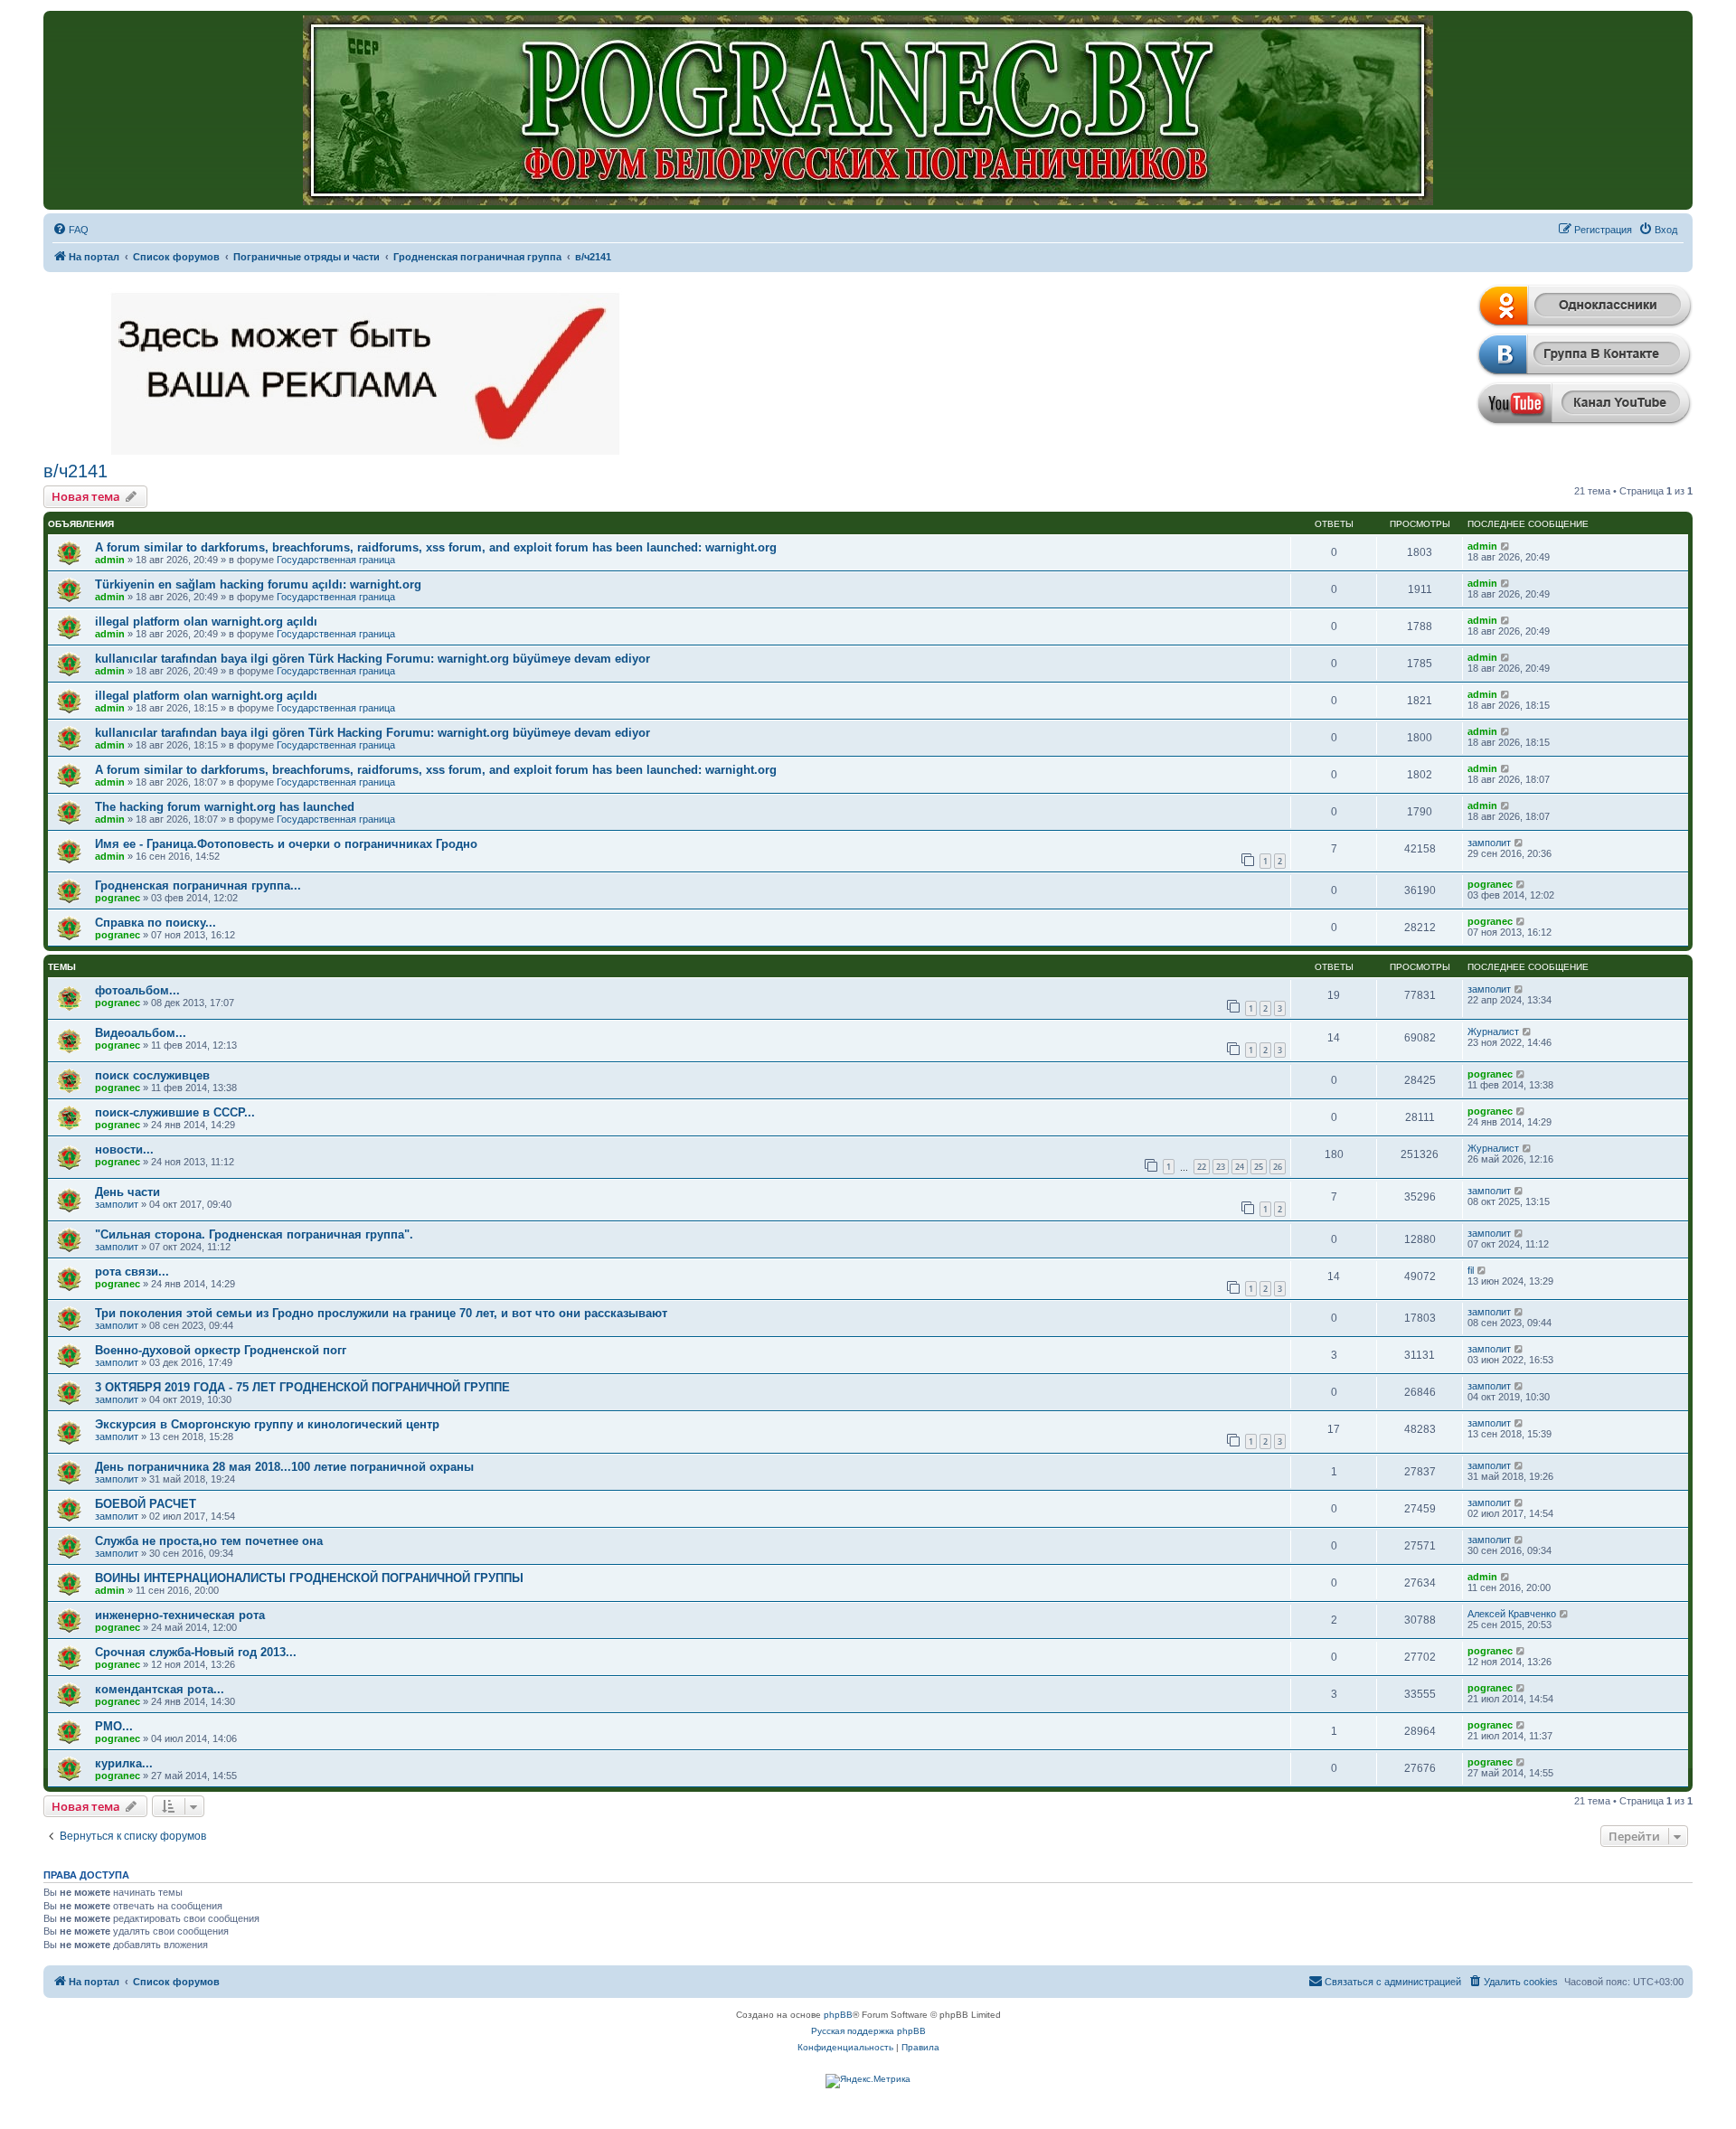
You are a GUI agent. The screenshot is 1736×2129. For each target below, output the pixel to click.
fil (1471, 1270)
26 (1278, 1167)
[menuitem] (71, 230)
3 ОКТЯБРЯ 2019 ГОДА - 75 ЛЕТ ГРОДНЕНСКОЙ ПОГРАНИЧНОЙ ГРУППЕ (302, 1387)
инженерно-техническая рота (180, 1615)
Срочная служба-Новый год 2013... (196, 1652)
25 (1259, 1167)
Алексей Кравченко (1512, 1614)
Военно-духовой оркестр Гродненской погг (221, 1350)
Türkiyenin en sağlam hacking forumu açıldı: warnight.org (258, 584)
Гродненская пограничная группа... (198, 886)
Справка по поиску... (156, 923)
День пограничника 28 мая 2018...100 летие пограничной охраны (284, 1467)
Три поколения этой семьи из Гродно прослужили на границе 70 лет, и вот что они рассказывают (381, 1313)
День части (127, 1192)
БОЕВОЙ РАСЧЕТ (146, 1504)
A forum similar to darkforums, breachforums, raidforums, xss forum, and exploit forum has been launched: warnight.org (436, 547)
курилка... (124, 1763)
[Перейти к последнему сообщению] (1506, 546)
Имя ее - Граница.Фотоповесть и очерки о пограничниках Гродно (286, 844)
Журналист (1493, 1032)
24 (1240, 1167)
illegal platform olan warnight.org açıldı (206, 622)
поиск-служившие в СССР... (175, 1112)
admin (110, 560)
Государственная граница (336, 560)
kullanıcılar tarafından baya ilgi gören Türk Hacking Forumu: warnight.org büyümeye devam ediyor (373, 659)
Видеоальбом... (141, 1033)
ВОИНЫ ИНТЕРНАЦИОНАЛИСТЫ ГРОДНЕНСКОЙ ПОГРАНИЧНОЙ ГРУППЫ (309, 1578)
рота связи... (132, 1272)
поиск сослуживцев (152, 1075)
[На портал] (868, 110)
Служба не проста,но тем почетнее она (209, 1541)
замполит (1489, 843)
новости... (124, 1149)
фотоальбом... (137, 990)
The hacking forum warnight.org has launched (225, 807)
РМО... (114, 1726)
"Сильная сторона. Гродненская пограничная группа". (254, 1234)
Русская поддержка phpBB (868, 2031)
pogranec (118, 898)
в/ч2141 (75, 471)
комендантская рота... (160, 1689)
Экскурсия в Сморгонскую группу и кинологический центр (267, 1424)
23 (1221, 1167)
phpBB (838, 2015)
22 (1202, 1167)
